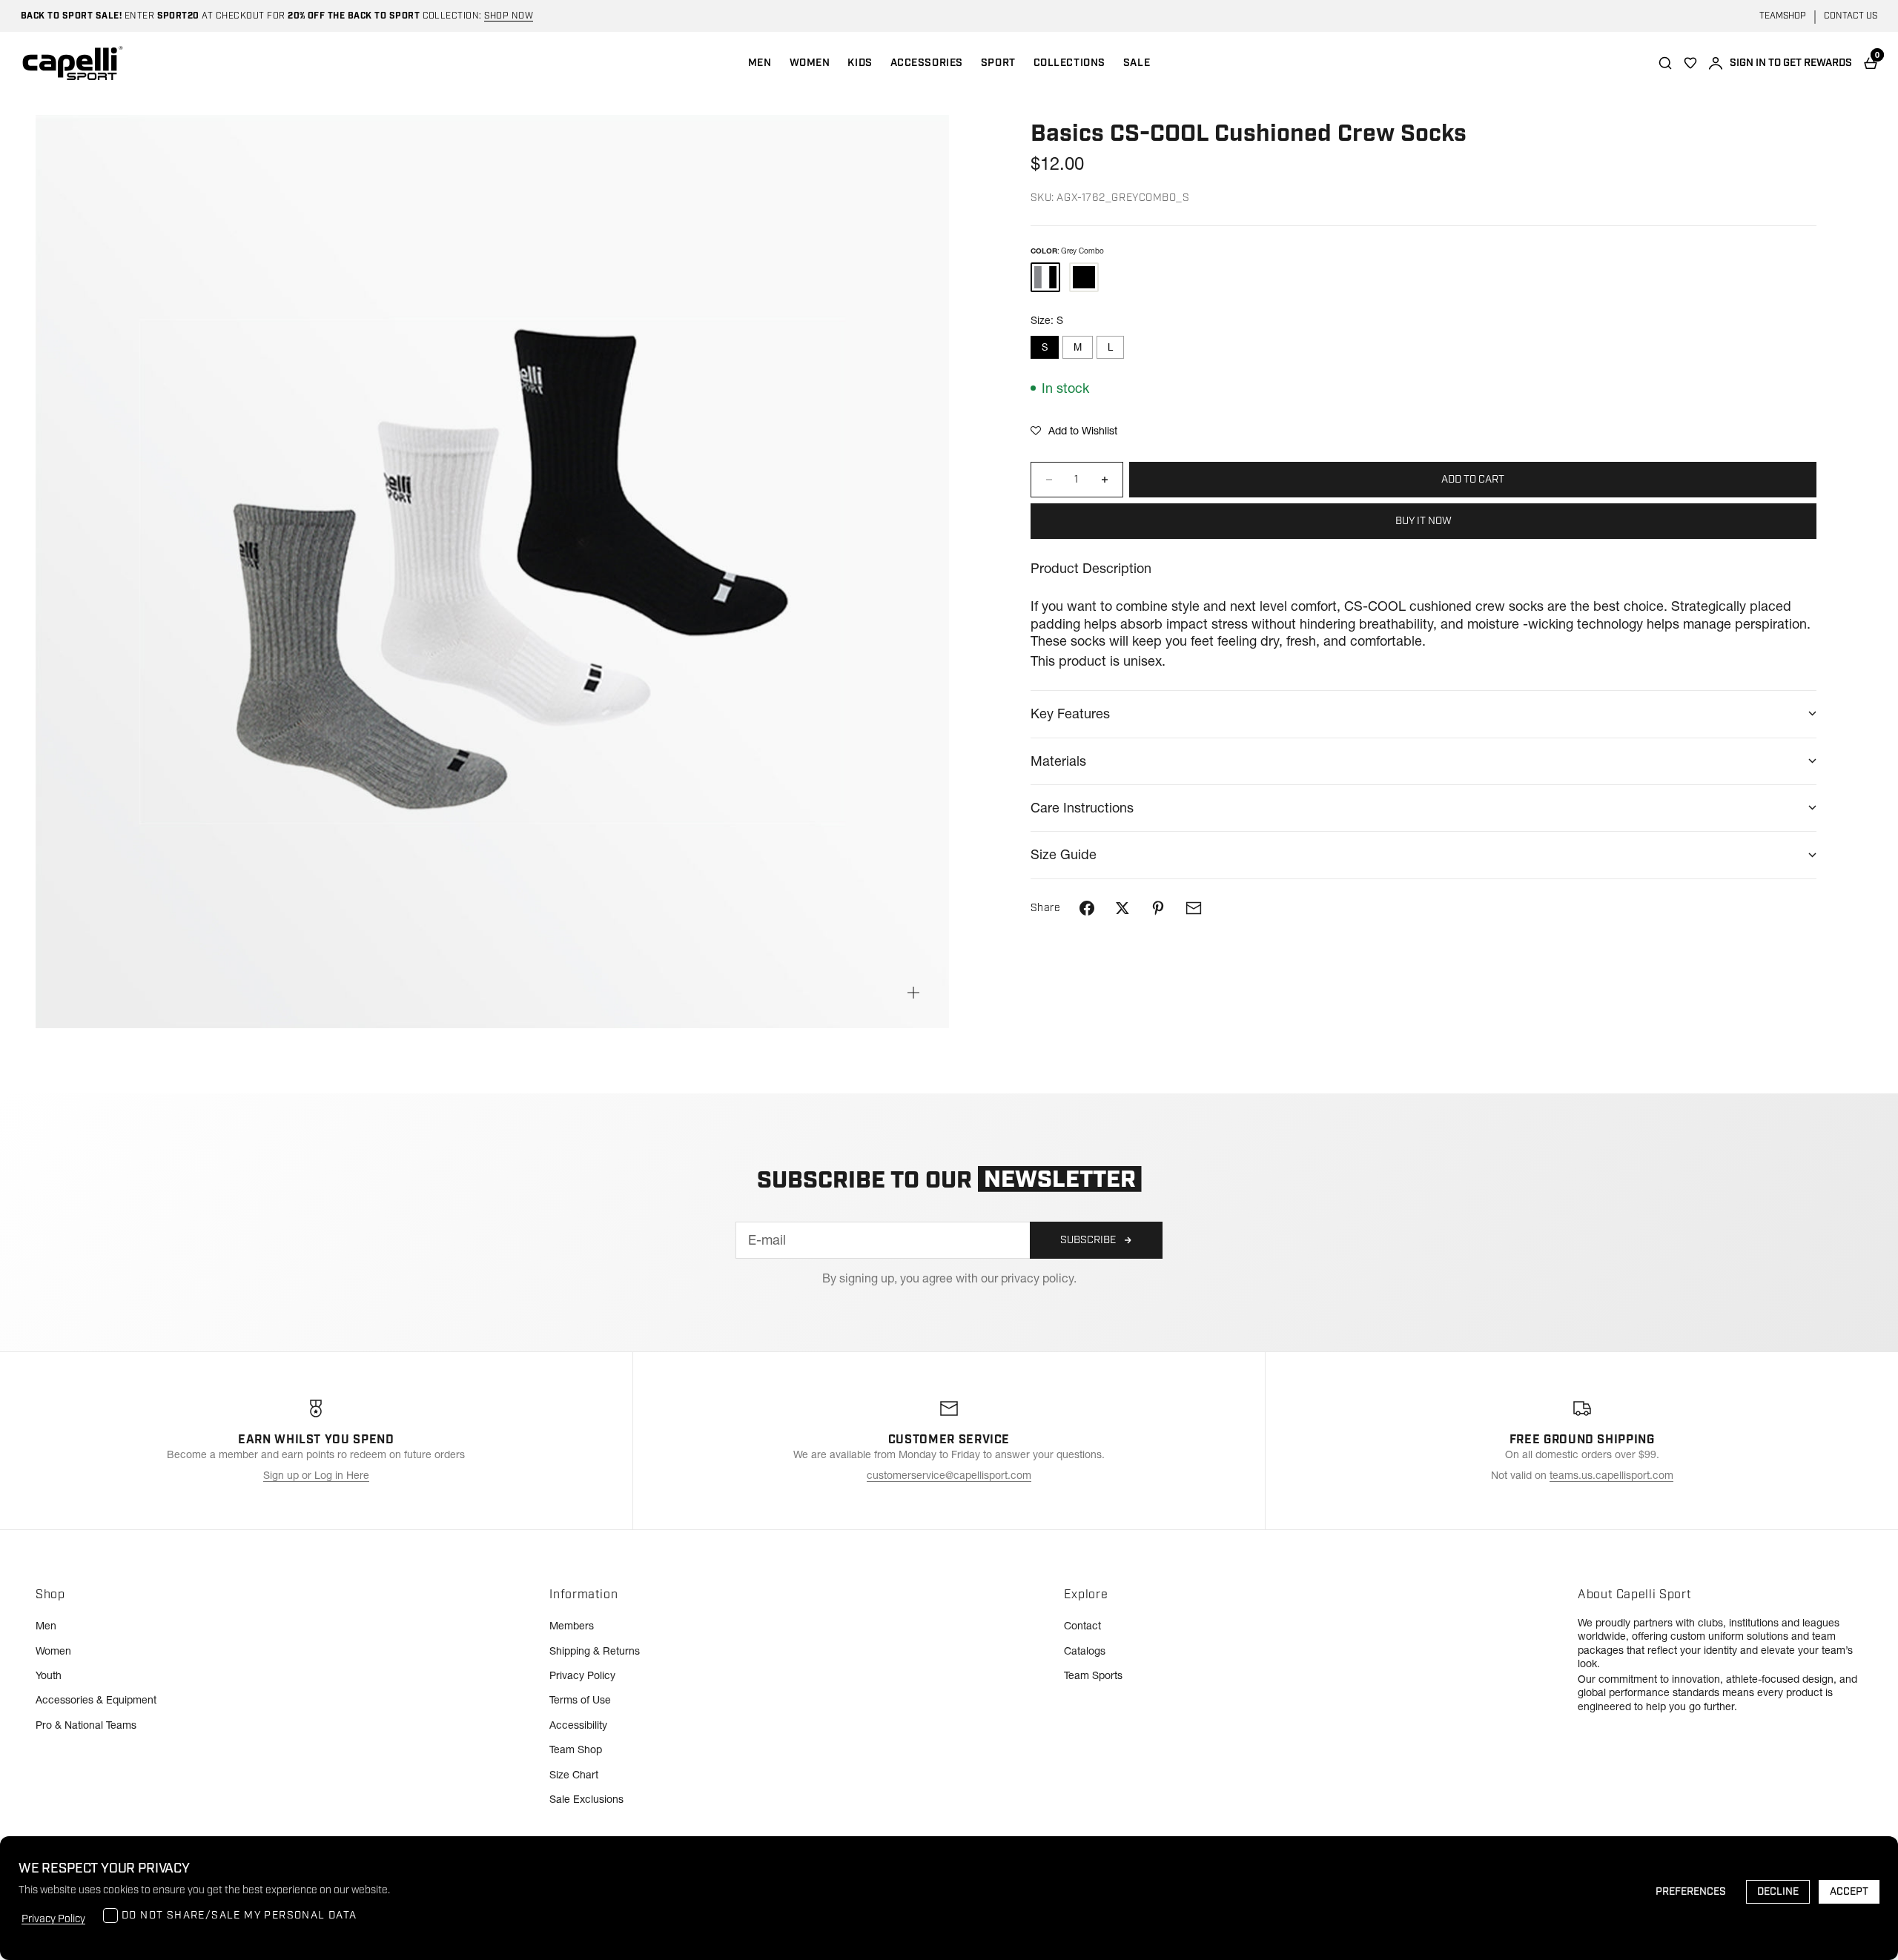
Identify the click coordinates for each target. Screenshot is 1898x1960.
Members (572, 1626)
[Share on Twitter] (1122, 908)
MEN (760, 63)
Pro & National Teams (86, 1725)
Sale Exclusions (586, 1799)
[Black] (1084, 277)
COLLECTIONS (1069, 63)
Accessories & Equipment (96, 1700)
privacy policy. (1039, 1278)
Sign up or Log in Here (316, 1475)
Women (53, 1651)
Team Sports (1093, 1675)
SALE (1137, 63)
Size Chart (574, 1775)
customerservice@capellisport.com (949, 1475)
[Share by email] (1194, 908)
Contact (1082, 1626)
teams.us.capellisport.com (1611, 1475)
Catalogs (1085, 1651)
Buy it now (1423, 521)
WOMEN (810, 63)
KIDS (860, 63)
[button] (1074, 431)
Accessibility (578, 1725)
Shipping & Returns (595, 1651)
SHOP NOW (509, 16)
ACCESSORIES (927, 63)
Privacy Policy (582, 1675)
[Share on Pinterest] (1158, 908)
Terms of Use (580, 1700)
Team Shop (576, 1749)
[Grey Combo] (1045, 277)
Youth (49, 1675)
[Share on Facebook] (1087, 908)
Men (46, 1626)
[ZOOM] (913, 993)
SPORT (998, 63)
